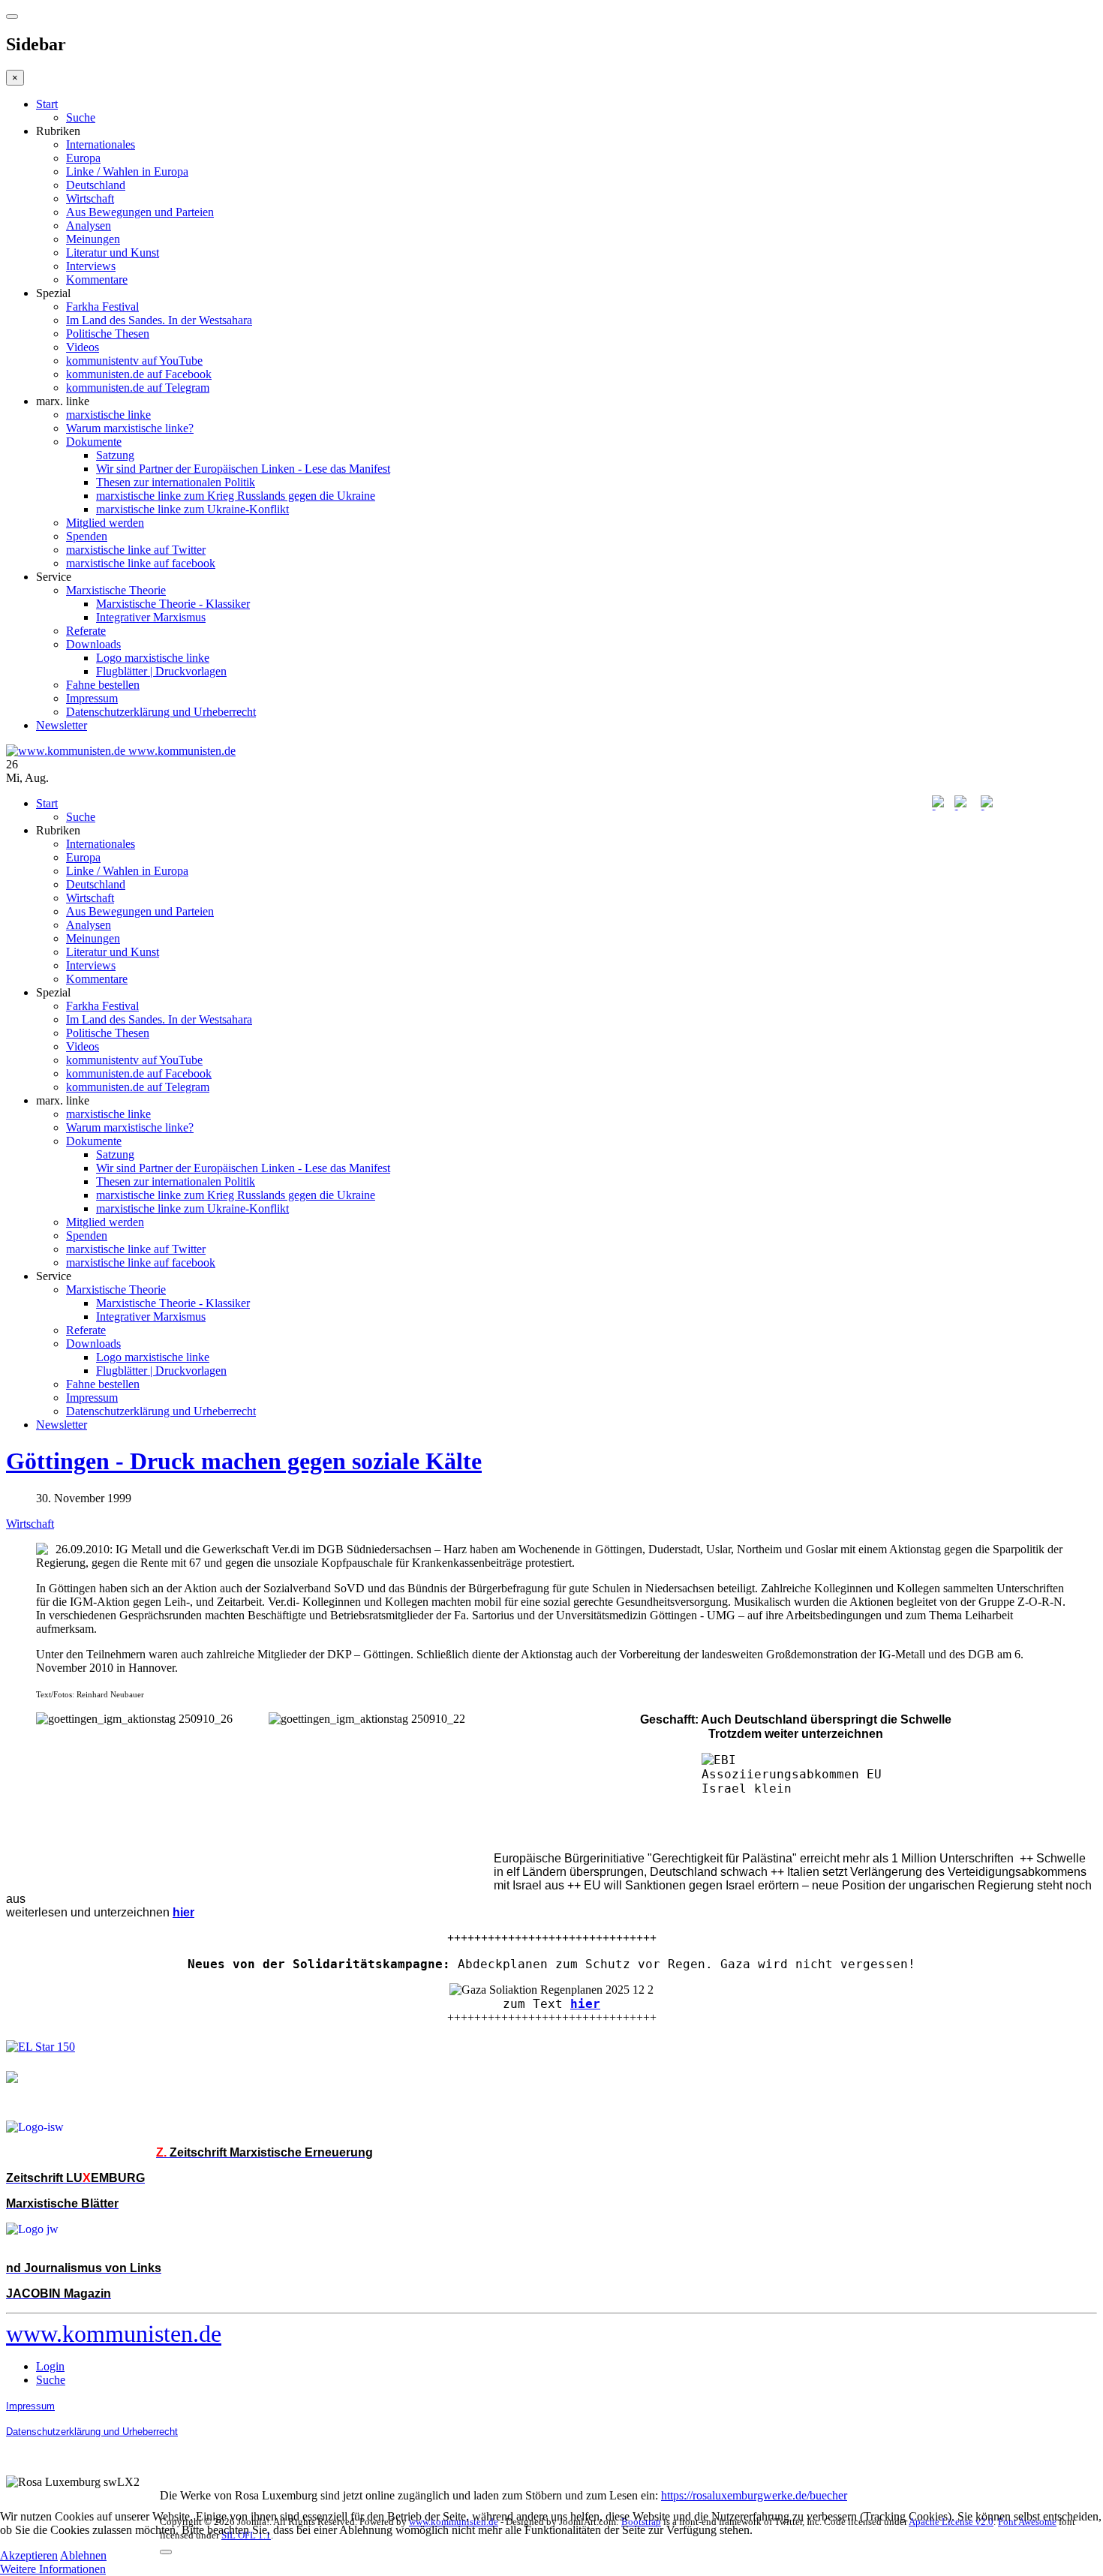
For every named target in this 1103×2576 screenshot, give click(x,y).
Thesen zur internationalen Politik (176, 482)
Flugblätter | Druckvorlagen (161, 671)
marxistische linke (108, 415)
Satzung (115, 455)
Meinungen (93, 239)
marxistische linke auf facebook (141, 563)
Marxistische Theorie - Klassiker (173, 604)
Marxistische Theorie (116, 590)
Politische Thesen (108, 334)
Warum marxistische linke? (130, 428)
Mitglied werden (105, 523)
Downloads (93, 644)
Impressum (92, 698)
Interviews (91, 266)
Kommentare (97, 280)
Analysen (89, 225)
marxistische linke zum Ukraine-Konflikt (192, 509)
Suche (81, 117)
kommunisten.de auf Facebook (139, 374)
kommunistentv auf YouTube (134, 361)
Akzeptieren (29, 2555)
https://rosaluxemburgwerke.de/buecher (754, 2495)
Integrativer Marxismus (151, 617)
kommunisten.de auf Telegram (138, 388)
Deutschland (96, 185)
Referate (86, 631)
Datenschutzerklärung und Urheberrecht (161, 712)
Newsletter (62, 725)
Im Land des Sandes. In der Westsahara (159, 320)
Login (50, 2366)
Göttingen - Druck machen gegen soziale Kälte (244, 1461)
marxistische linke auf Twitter (136, 550)
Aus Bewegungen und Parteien (140, 212)
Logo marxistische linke (153, 658)
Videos (83, 347)
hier (585, 2004)
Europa (83, 158)
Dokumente (94, 442)
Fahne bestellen (103, 685)
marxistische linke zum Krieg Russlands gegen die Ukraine (236, 496)
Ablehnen (83, 2555)
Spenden (87, 536)
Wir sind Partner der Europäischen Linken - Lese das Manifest (243, 469)
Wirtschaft (90, 198)
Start (47, 104)
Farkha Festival (102, 307)
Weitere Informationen (53, 2569)
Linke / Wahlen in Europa (127, 171)
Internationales (101, 144)
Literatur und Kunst (113, 252)
